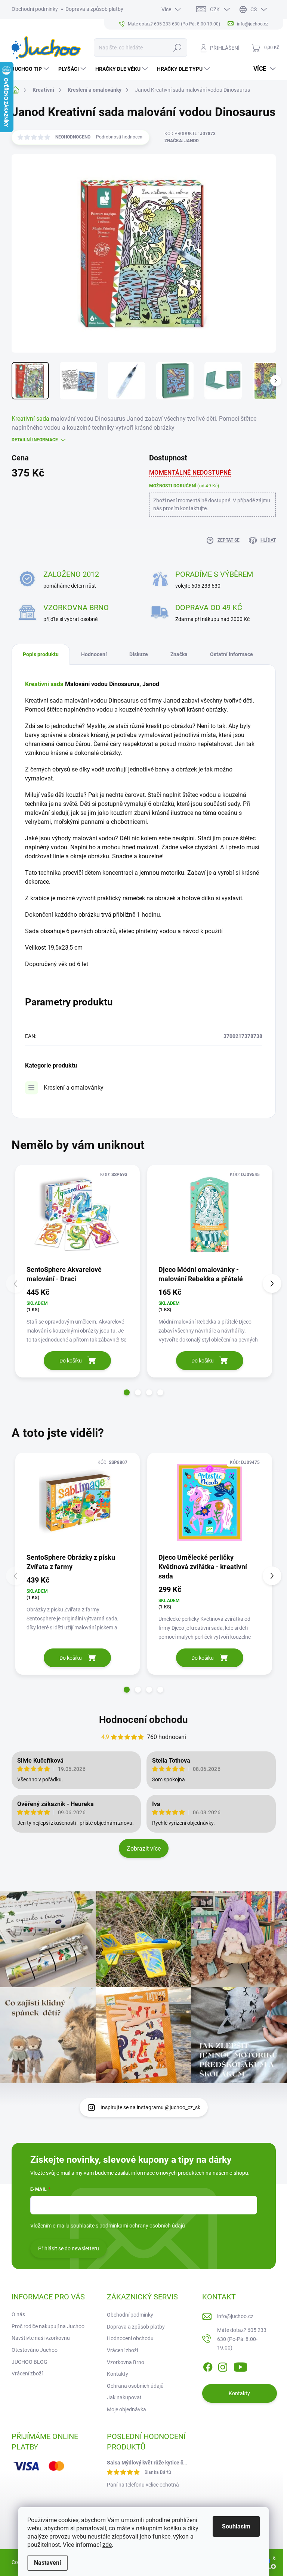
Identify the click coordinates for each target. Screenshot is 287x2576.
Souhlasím (236, 2526)
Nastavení (47, 2563)
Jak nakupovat (124, 2397)
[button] (127, 1392)
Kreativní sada (30, 419)
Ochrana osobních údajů (135, 2386)
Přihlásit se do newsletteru (69, 2248)
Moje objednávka (126, 2409)
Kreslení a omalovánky (74, 1088)
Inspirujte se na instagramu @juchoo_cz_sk (150, 2107)
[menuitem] (31, 69)
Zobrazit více (144, 1849)
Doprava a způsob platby (94, 9)
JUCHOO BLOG (30, 2362)
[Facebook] (208, 2366)
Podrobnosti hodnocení (120, 137)
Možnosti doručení (184, 486)
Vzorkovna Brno (126, 2362)
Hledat (177, 48)
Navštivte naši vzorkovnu (41, 2338)
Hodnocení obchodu (143, 1720)
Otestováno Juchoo (35, 2350)
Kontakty (118, 2374)
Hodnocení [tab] (94, 654)
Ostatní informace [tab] (232, 654)
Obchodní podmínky (35, 9)
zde (107, 2545)
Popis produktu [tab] (41, 654)
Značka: (182, 141)
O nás (18, 2314)
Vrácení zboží (27, 2373)
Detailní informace (35, 440)
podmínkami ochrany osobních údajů (142, 2226)
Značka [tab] (179, 654)
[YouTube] (240, 2366)
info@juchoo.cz (235, 2316)
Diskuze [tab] (139, 654)
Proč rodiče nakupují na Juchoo (48, 2326)
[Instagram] (223, 2366)
